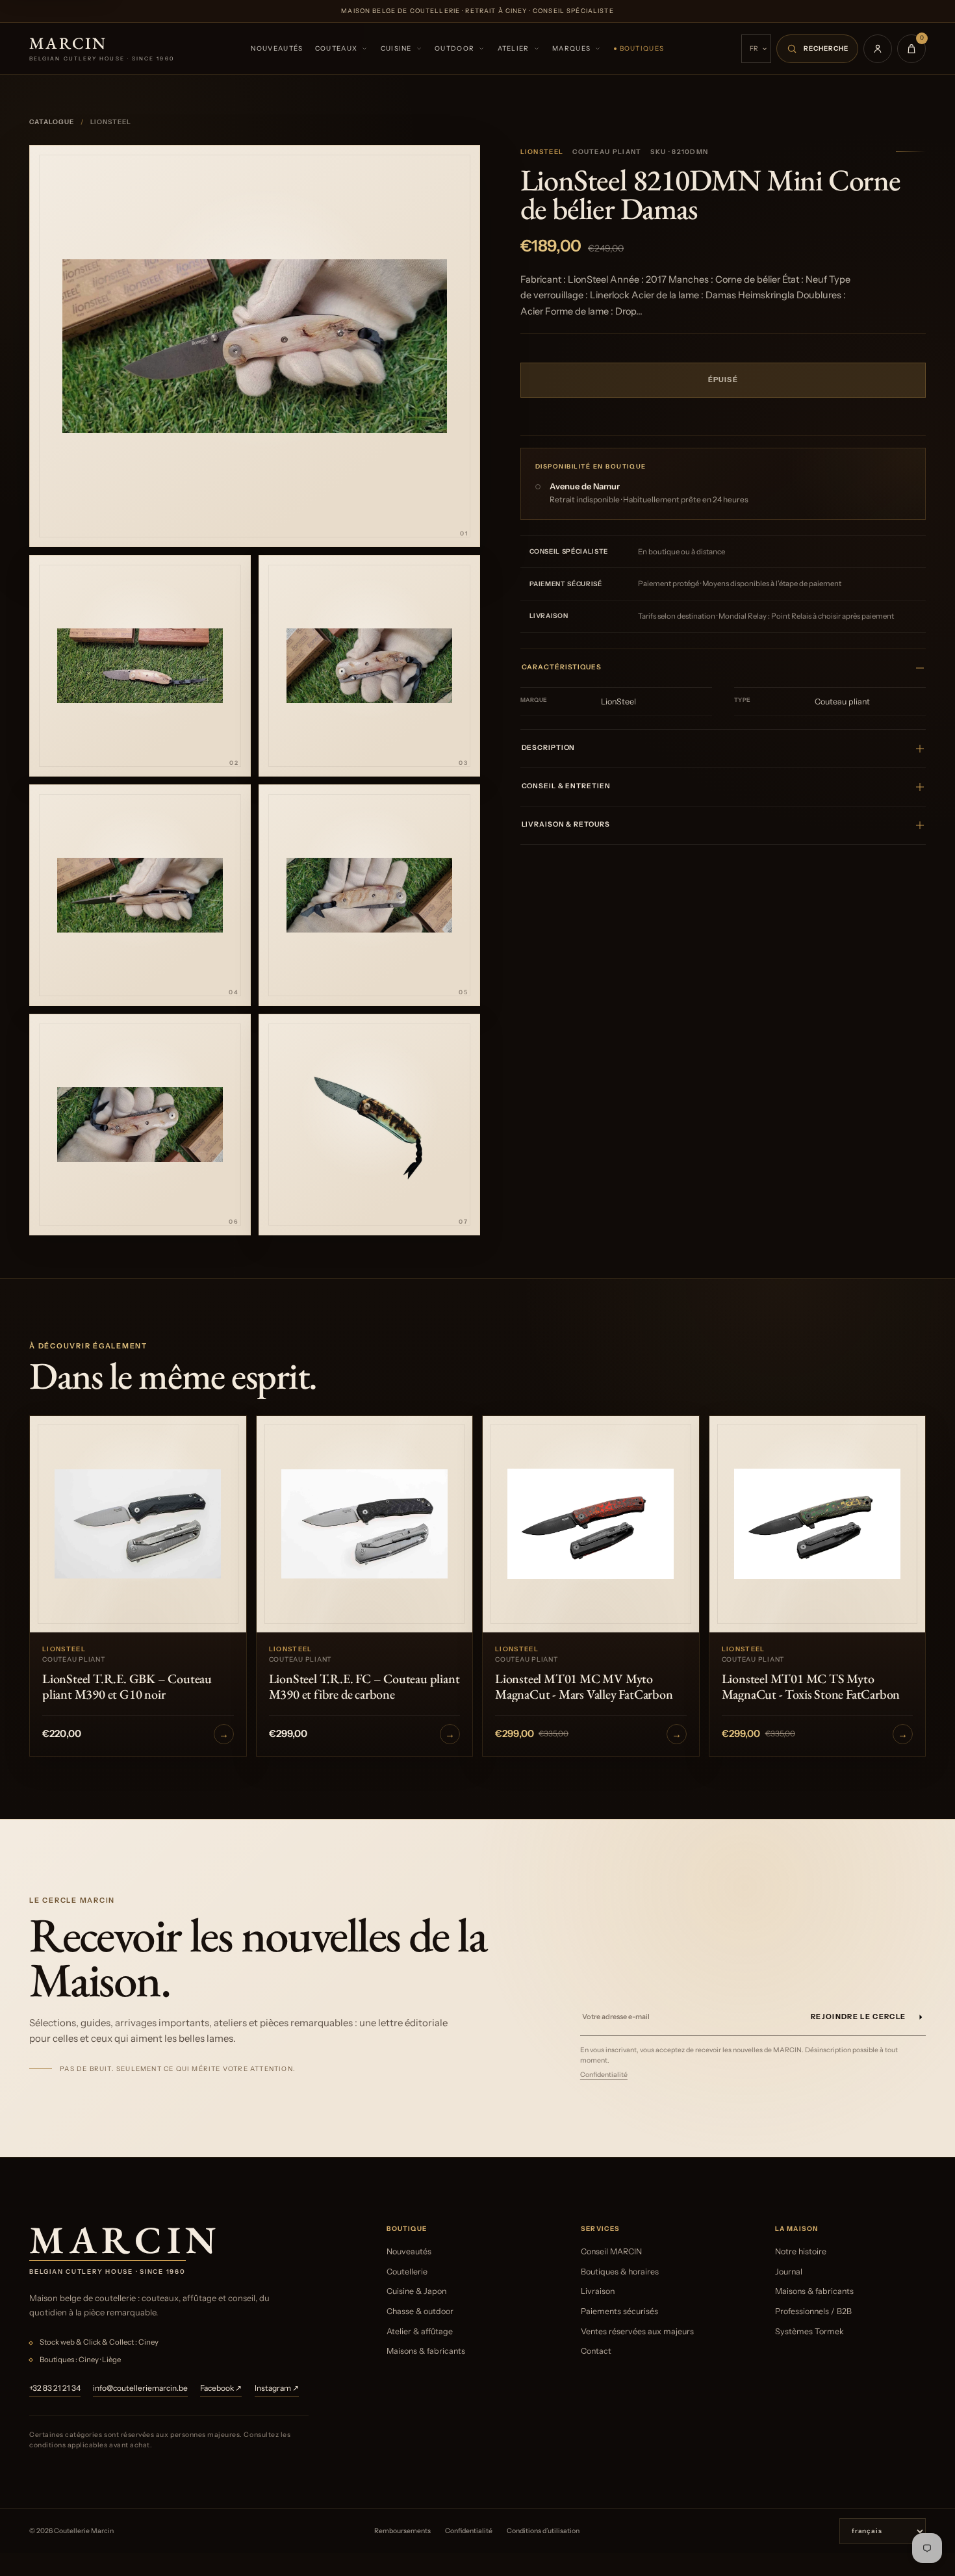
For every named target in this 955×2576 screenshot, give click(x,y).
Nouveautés (277, 48)
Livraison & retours (566, 824)
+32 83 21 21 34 (55, 2388)
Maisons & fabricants (426, 2351)
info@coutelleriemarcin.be (140, 2388)
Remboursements (402, 2531)
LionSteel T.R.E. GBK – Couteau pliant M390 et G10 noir (127, 1686)
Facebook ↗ (221, 2388)
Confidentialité (604, 2075)
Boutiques (642, 48)
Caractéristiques (562, 667)
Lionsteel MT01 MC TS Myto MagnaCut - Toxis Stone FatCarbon (811, 1686)
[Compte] (878, 49)
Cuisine (396, 48)
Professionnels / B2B (813, 2311)
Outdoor (454, 48)
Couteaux (336, 48)
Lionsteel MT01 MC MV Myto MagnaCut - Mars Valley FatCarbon (584, 1686)
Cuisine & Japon (416, 2291)
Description (549, 748)
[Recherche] (817, 49)
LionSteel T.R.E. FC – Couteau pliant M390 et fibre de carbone (364, 1686)
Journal (789, 2272)
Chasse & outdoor (420, 2311)
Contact (596, 2351)
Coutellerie (407, 2272)
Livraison (598, 2291)
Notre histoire (801, 2251)
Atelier (514, 48)
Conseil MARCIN (611, 2251)
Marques (571, 48)
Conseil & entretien (566, 786)
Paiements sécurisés (619, 2311)
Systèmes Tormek (809, 2331)
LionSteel (542, 152)
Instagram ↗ (277, 2388)
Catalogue (52, 122)
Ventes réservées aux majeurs (637, 2331)
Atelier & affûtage (420, 2331)
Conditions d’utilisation (543, 2531)
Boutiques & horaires (620, 2272)
